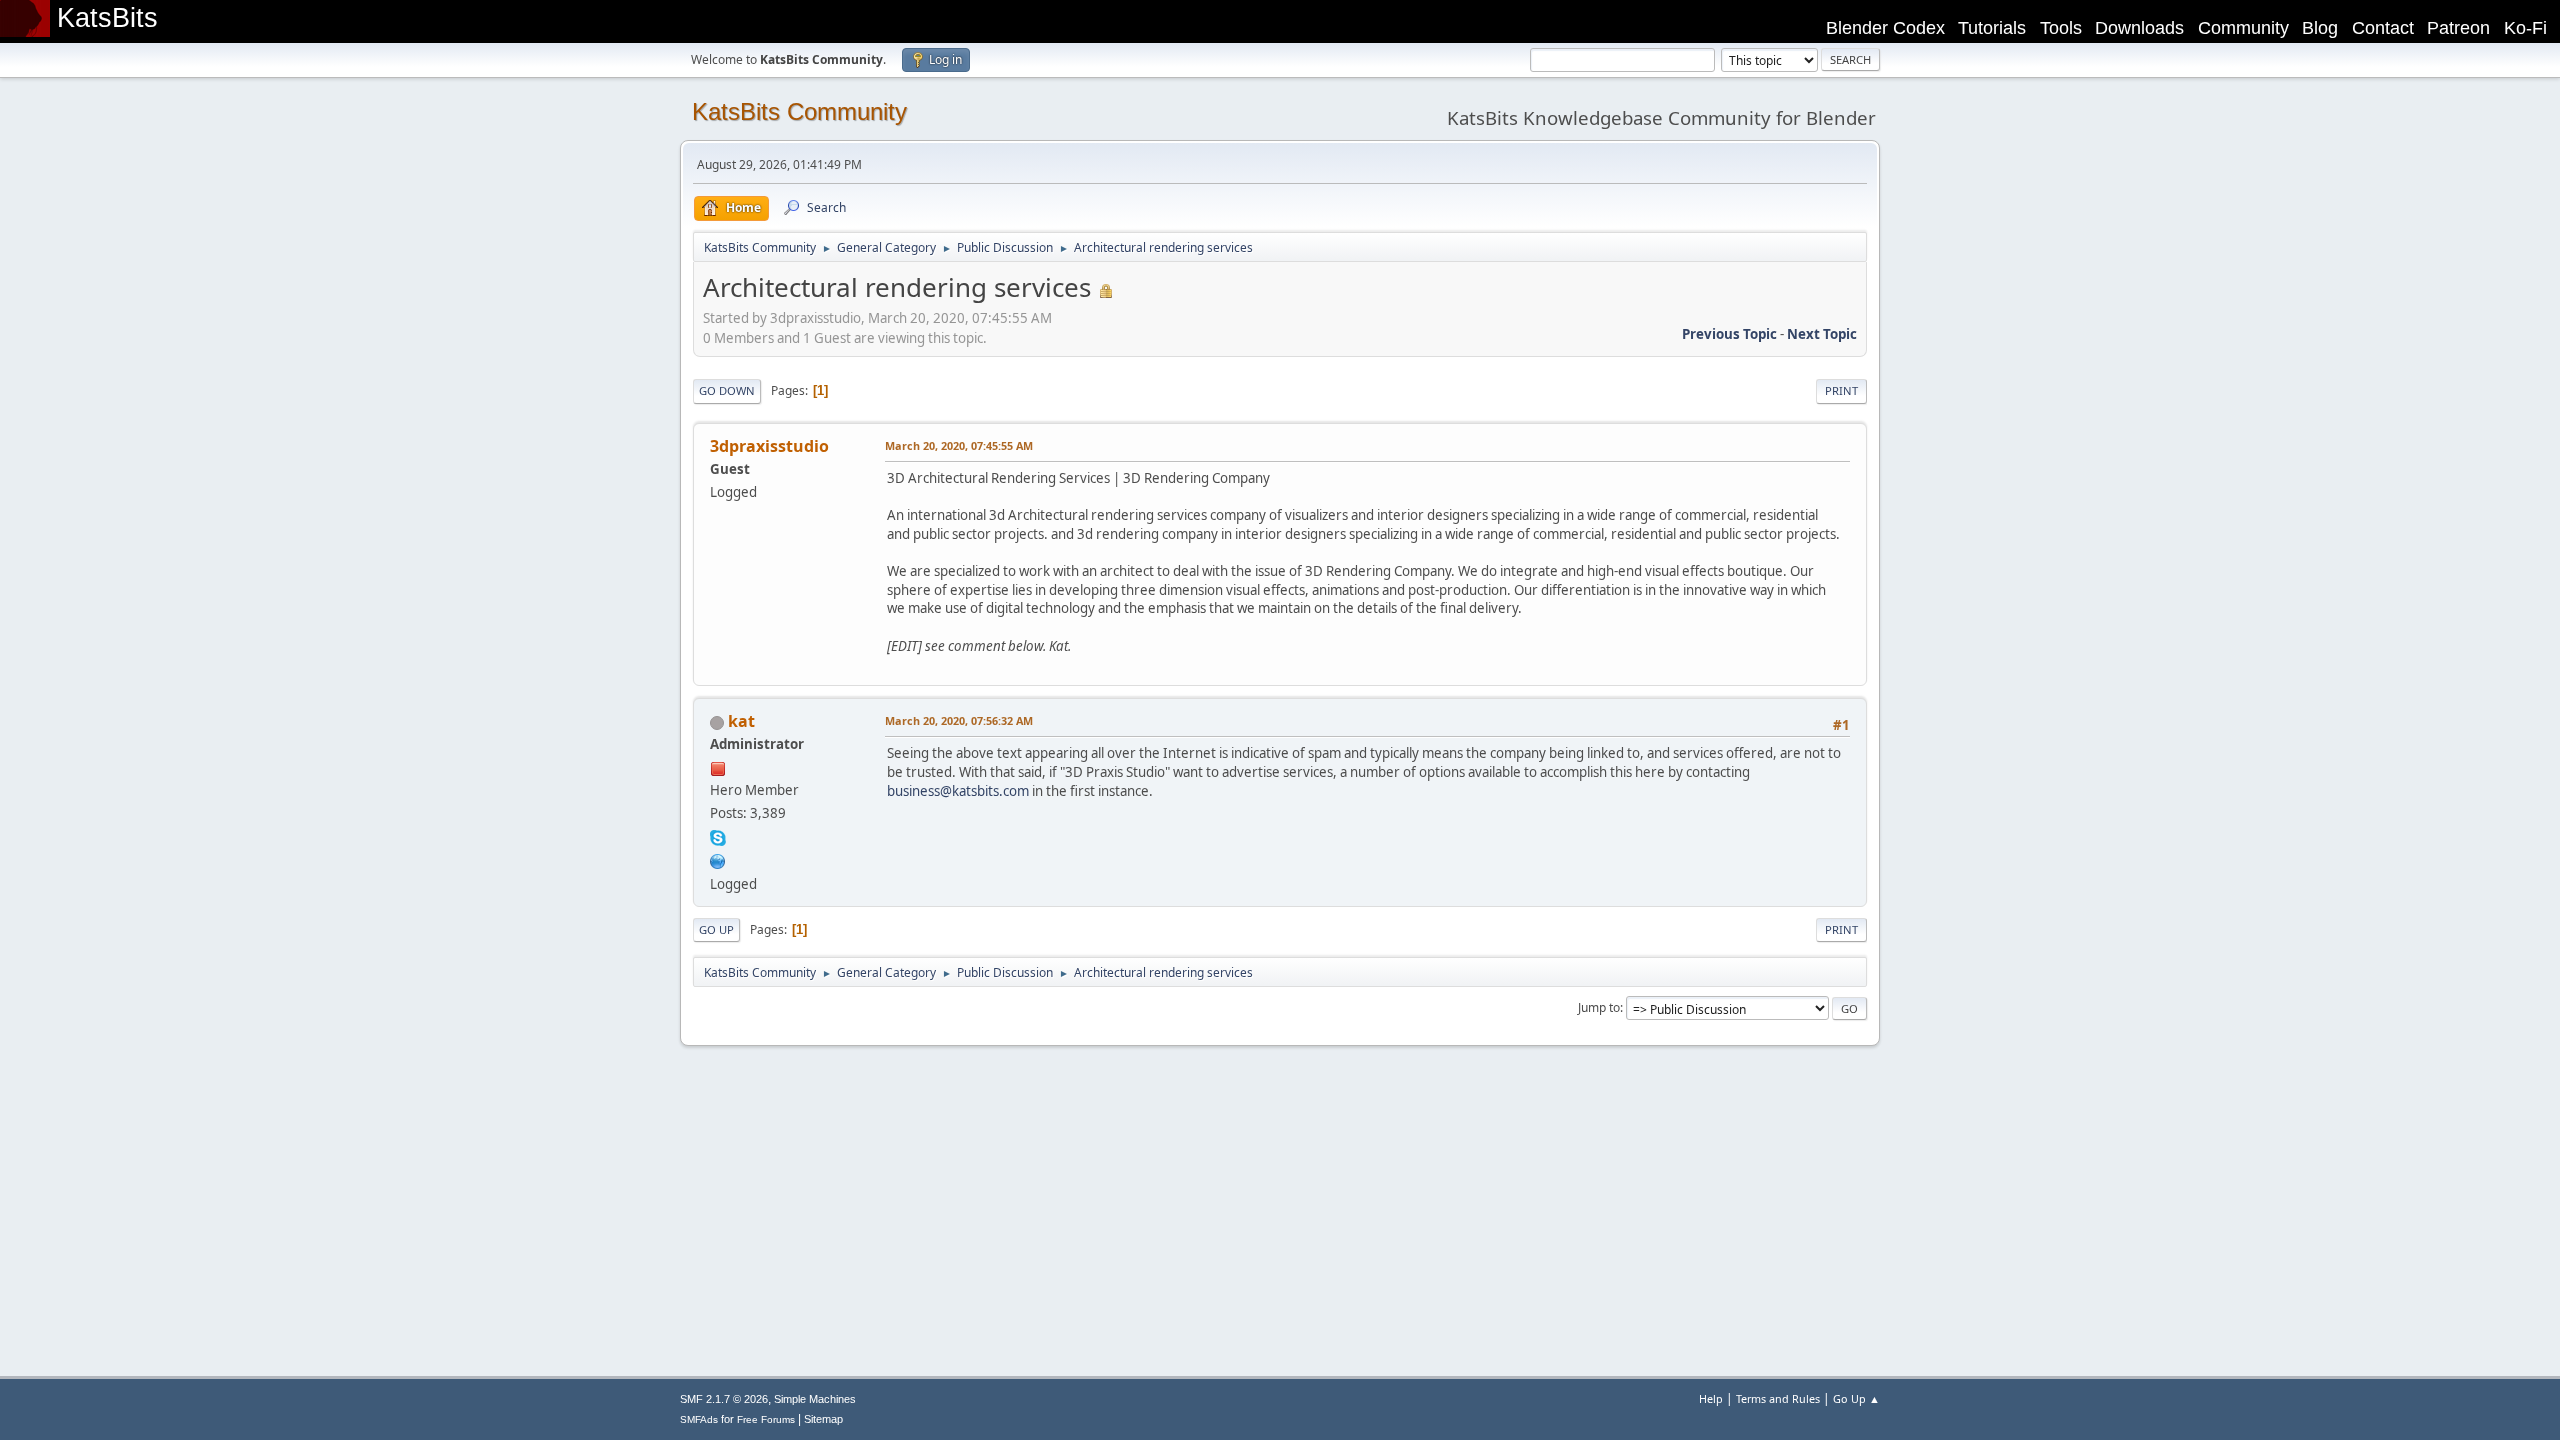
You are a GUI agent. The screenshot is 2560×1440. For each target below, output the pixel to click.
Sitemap (823, 1419)
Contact (2383, 28)
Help (1711, 1398)
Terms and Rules (1778, 1398)
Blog (2320, 28)
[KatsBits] (718, 859)
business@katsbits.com (958, 791)
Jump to (1599, 1007)
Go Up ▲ (1856, 1398)
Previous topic (1729, 334)
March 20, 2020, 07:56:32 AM (959, 720)
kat (741, 721)
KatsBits (107, 18)
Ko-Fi (2525, 28)
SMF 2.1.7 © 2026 (724, 1399)
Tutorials (1992, 28)
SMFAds (699, 1419)
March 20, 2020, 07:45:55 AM (959, 445)
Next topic (1822, 334)
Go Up (716, 929)
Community (2243, 28)
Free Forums (766, 1419)
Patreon (2458, 28)
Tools (2061, 28)
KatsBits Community (799, 111)
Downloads (2139, 28)
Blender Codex (1885, 28)
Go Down (727, 390)
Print (1841, 390)
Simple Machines (815, 1399)
